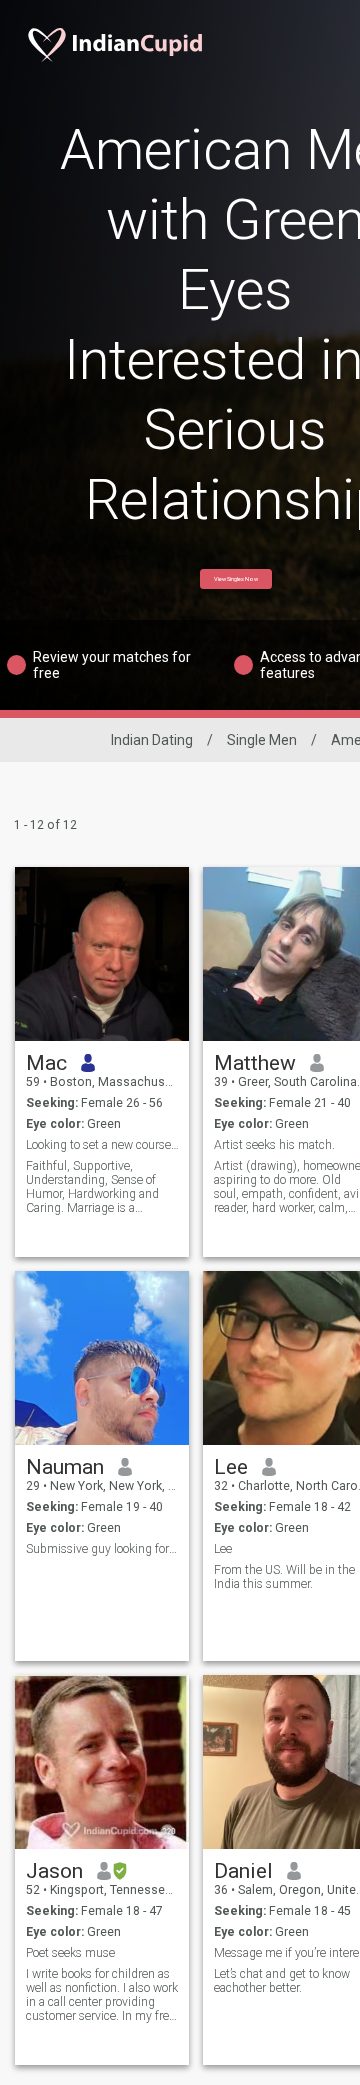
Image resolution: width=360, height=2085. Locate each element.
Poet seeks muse (70, 1953)
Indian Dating (152, 740)
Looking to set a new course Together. (102, 1145)
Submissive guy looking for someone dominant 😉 (102, 1549)
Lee (231, 1467)
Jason (54, 1871)
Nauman (65, 1467)
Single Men (262, 740)
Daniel (243, 1871)
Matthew (255, 1063)
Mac (46, 1063)
